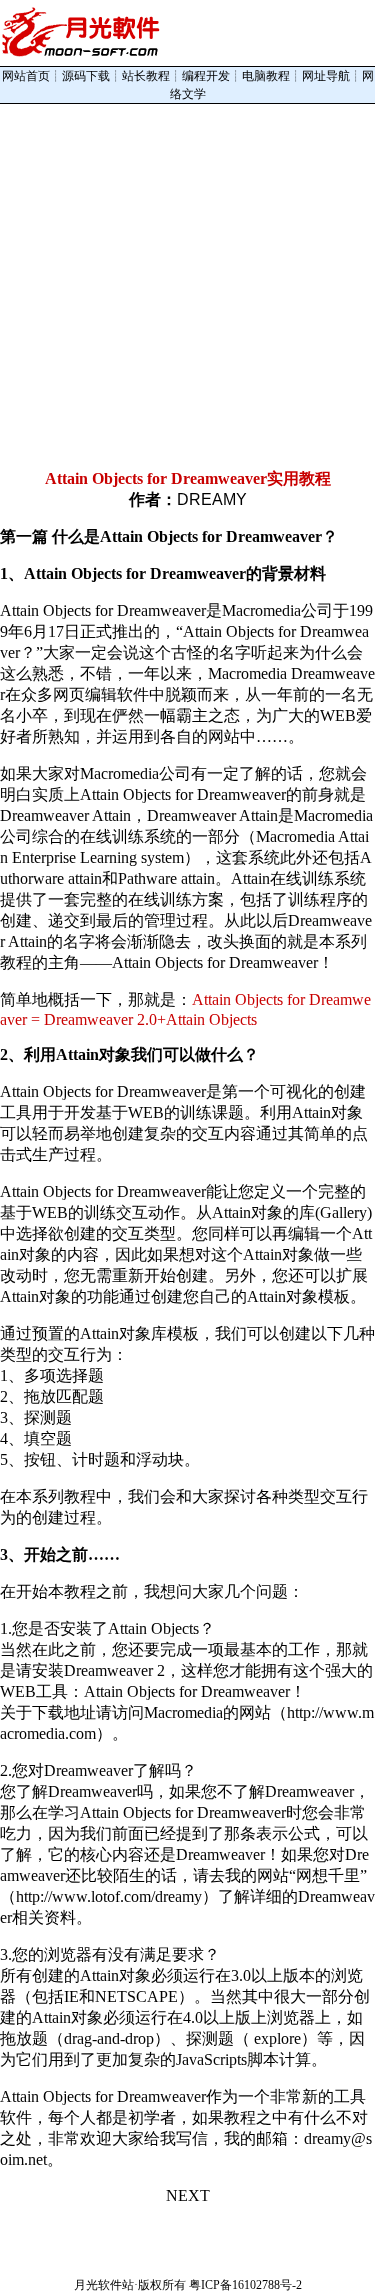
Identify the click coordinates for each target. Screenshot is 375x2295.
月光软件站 (104, 2285)
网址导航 (326, 76)
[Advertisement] (187, 283)
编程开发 (206, 76)
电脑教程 (266, 76)
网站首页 (26, 76)
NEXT (188, 2195)
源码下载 (86, 76)
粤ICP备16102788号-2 (245, 2285)
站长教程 (146, 76)
